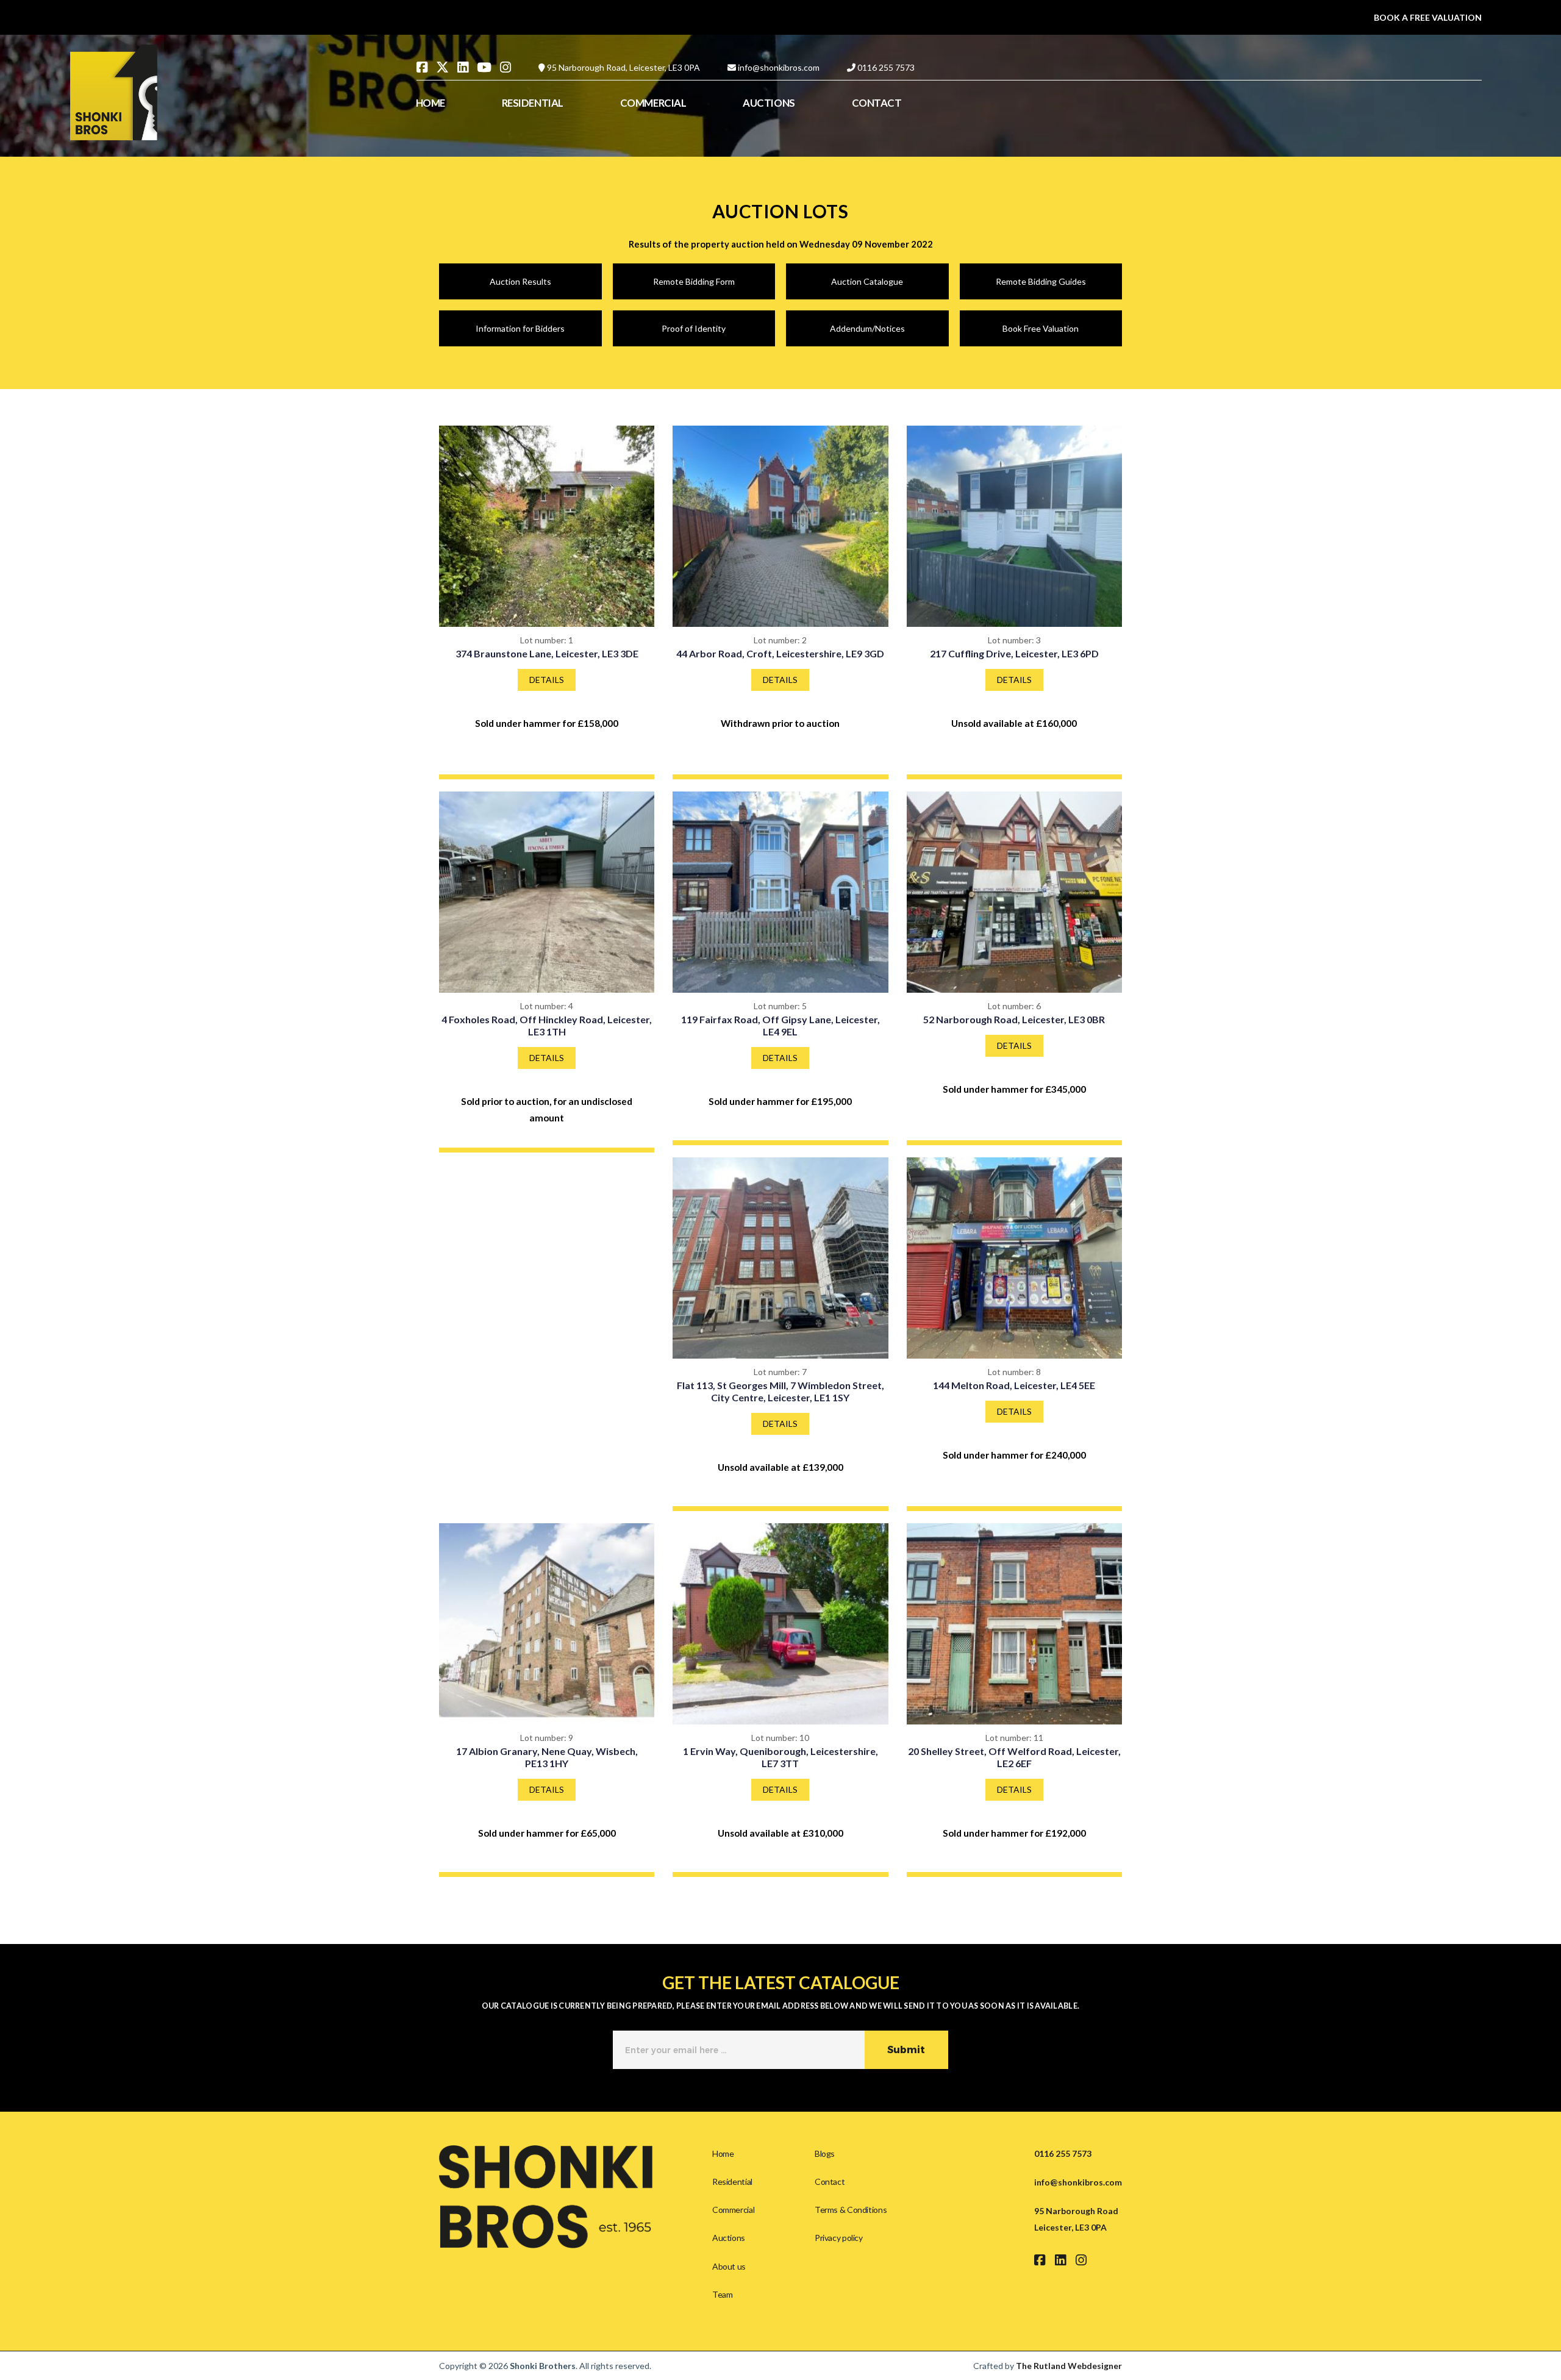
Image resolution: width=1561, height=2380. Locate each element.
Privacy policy (839, 2238)
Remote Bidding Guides (1041, 281)
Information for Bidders (520, 328)
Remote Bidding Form (694, 281)
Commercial (733, 2210)
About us (729, 2266)
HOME (430, 103)
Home (723, 2153)
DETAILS (547, 680)
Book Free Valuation (1041, 328)
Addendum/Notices (867, 328)
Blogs (825, 2153)
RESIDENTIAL (533, 103)
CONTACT (877, 103)
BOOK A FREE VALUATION (1428, 17)
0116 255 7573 (886, 67)
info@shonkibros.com (779, 67)
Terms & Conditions (851, 2210)
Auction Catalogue (867, 281)
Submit (906, 2050)
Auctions (729, 2238)
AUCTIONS (769, 103)
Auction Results (520, 281)
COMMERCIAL (653, 103)
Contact (830, 2182)
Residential (732, 2182)
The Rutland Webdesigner (1069, 2366)
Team (722, 2294)
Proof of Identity (694, 328)
